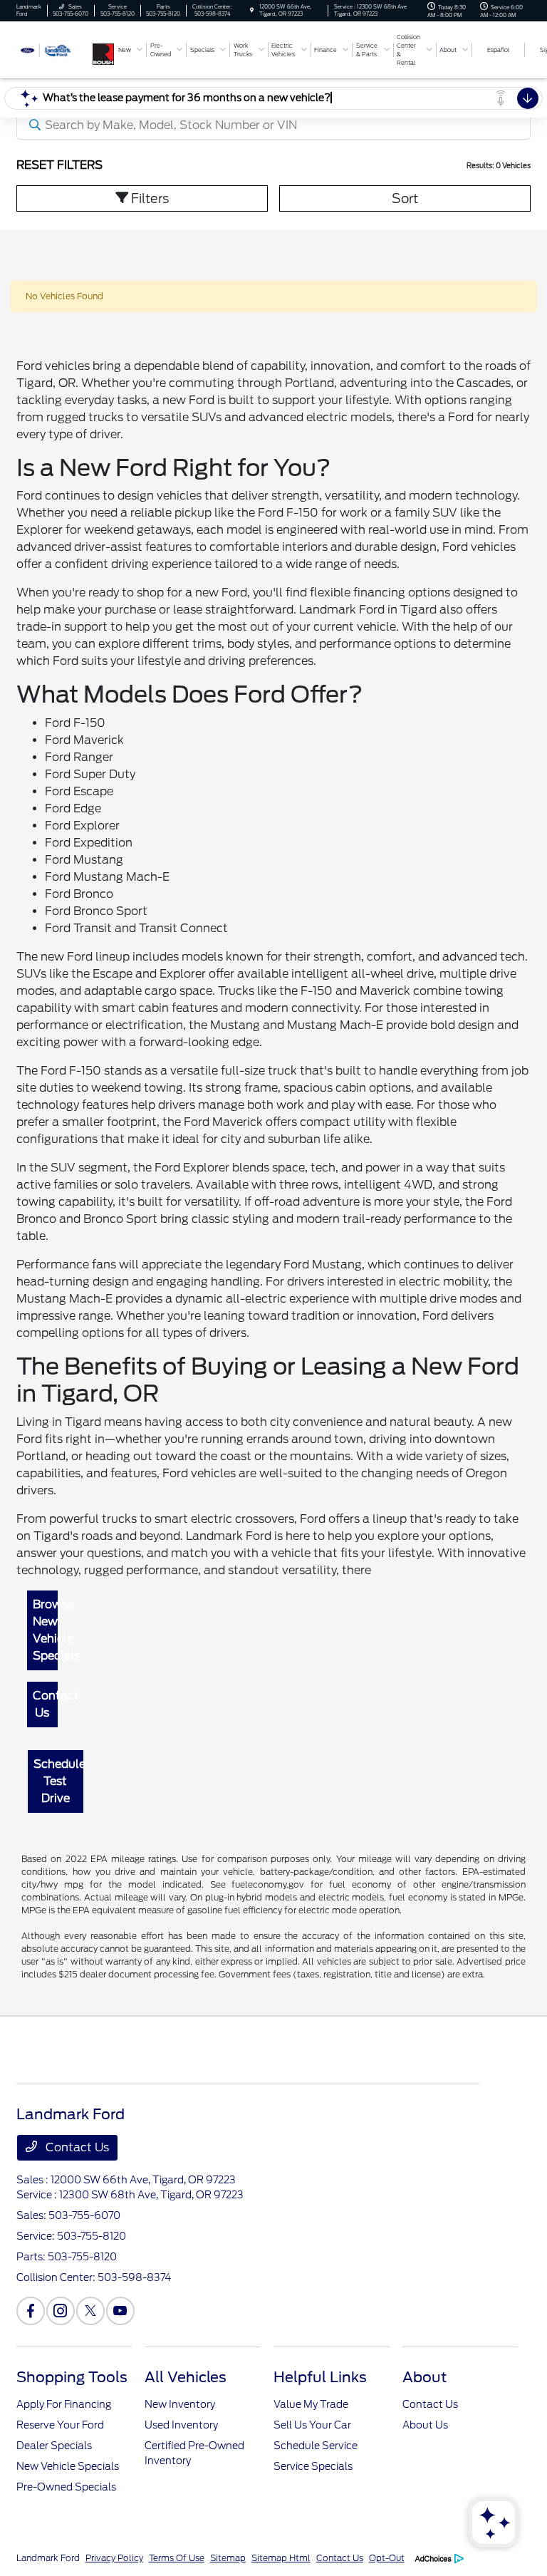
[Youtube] (120, 2311)
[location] (252, 10)
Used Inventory (181, 2425)
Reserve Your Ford (60, 2425)
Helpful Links (320, 2377)
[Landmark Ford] (55, 49)
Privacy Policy (114, 2558)
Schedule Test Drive (58, 1781)
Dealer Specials (54, 2446)
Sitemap (228, 2558)
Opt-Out (387, 2558)
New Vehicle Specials (68, 2466)
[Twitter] (90, 2311)
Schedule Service (316, 2446)
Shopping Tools (72, 2377)
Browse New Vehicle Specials (46, 1630)
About (424, 2377)
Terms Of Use (177, 2558)
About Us (425, 2425)
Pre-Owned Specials (66, 2487)
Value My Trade (311, 2404)
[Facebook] (31, 2311)
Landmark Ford (48, 2558)
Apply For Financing (64, 2404)
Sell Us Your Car (312, 2425)
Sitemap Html (281, 2558)
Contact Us (46, 1704)
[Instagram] (61, 2311)
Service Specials (313, 2466)
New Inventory (180, 2404)
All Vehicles (186, 2377)
